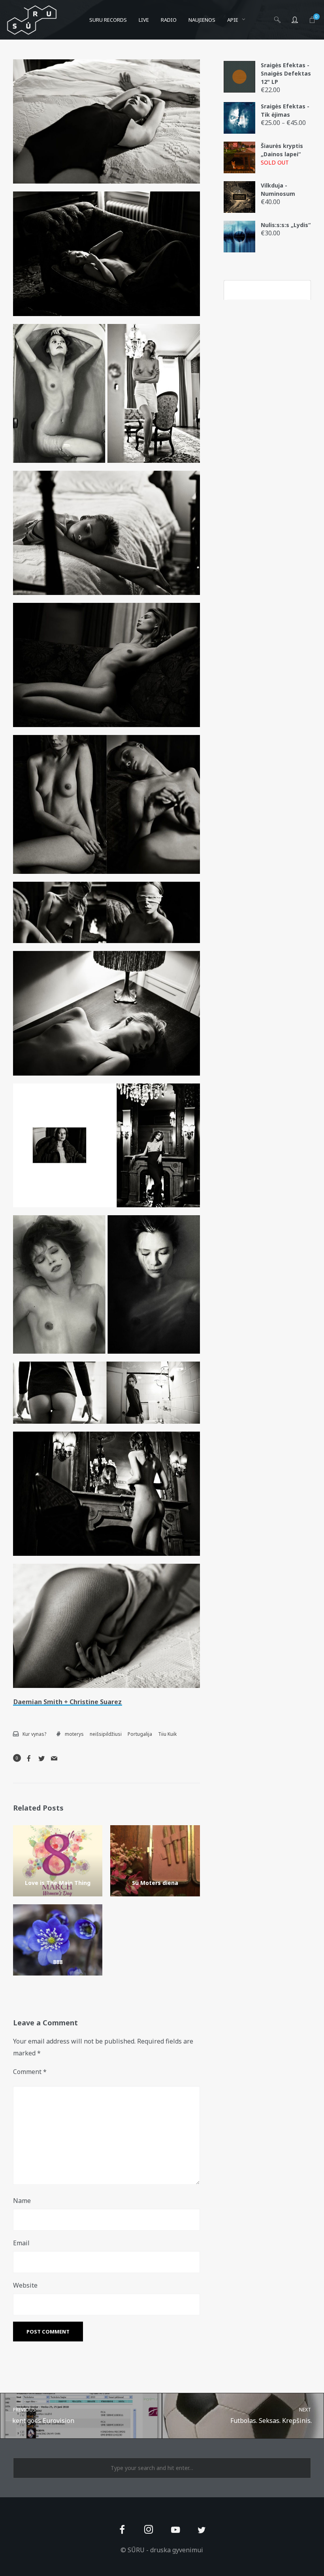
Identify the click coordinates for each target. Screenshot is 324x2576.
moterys (74, 1734)
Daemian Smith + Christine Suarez (68, 1702)
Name (22, 2201)
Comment (30, 2072)
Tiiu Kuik (167, 1734)
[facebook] (122, 2530)
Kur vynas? (34, 1734)
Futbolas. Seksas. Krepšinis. (271, 2416)
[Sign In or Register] (295, 20)
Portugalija (140, 1734)
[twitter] (202, 2530)
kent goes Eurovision (43, 2416)
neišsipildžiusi (106, 1734)
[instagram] (149, 2530)
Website (25, 2285)
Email (21, 2243)
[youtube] (175, 2534)
